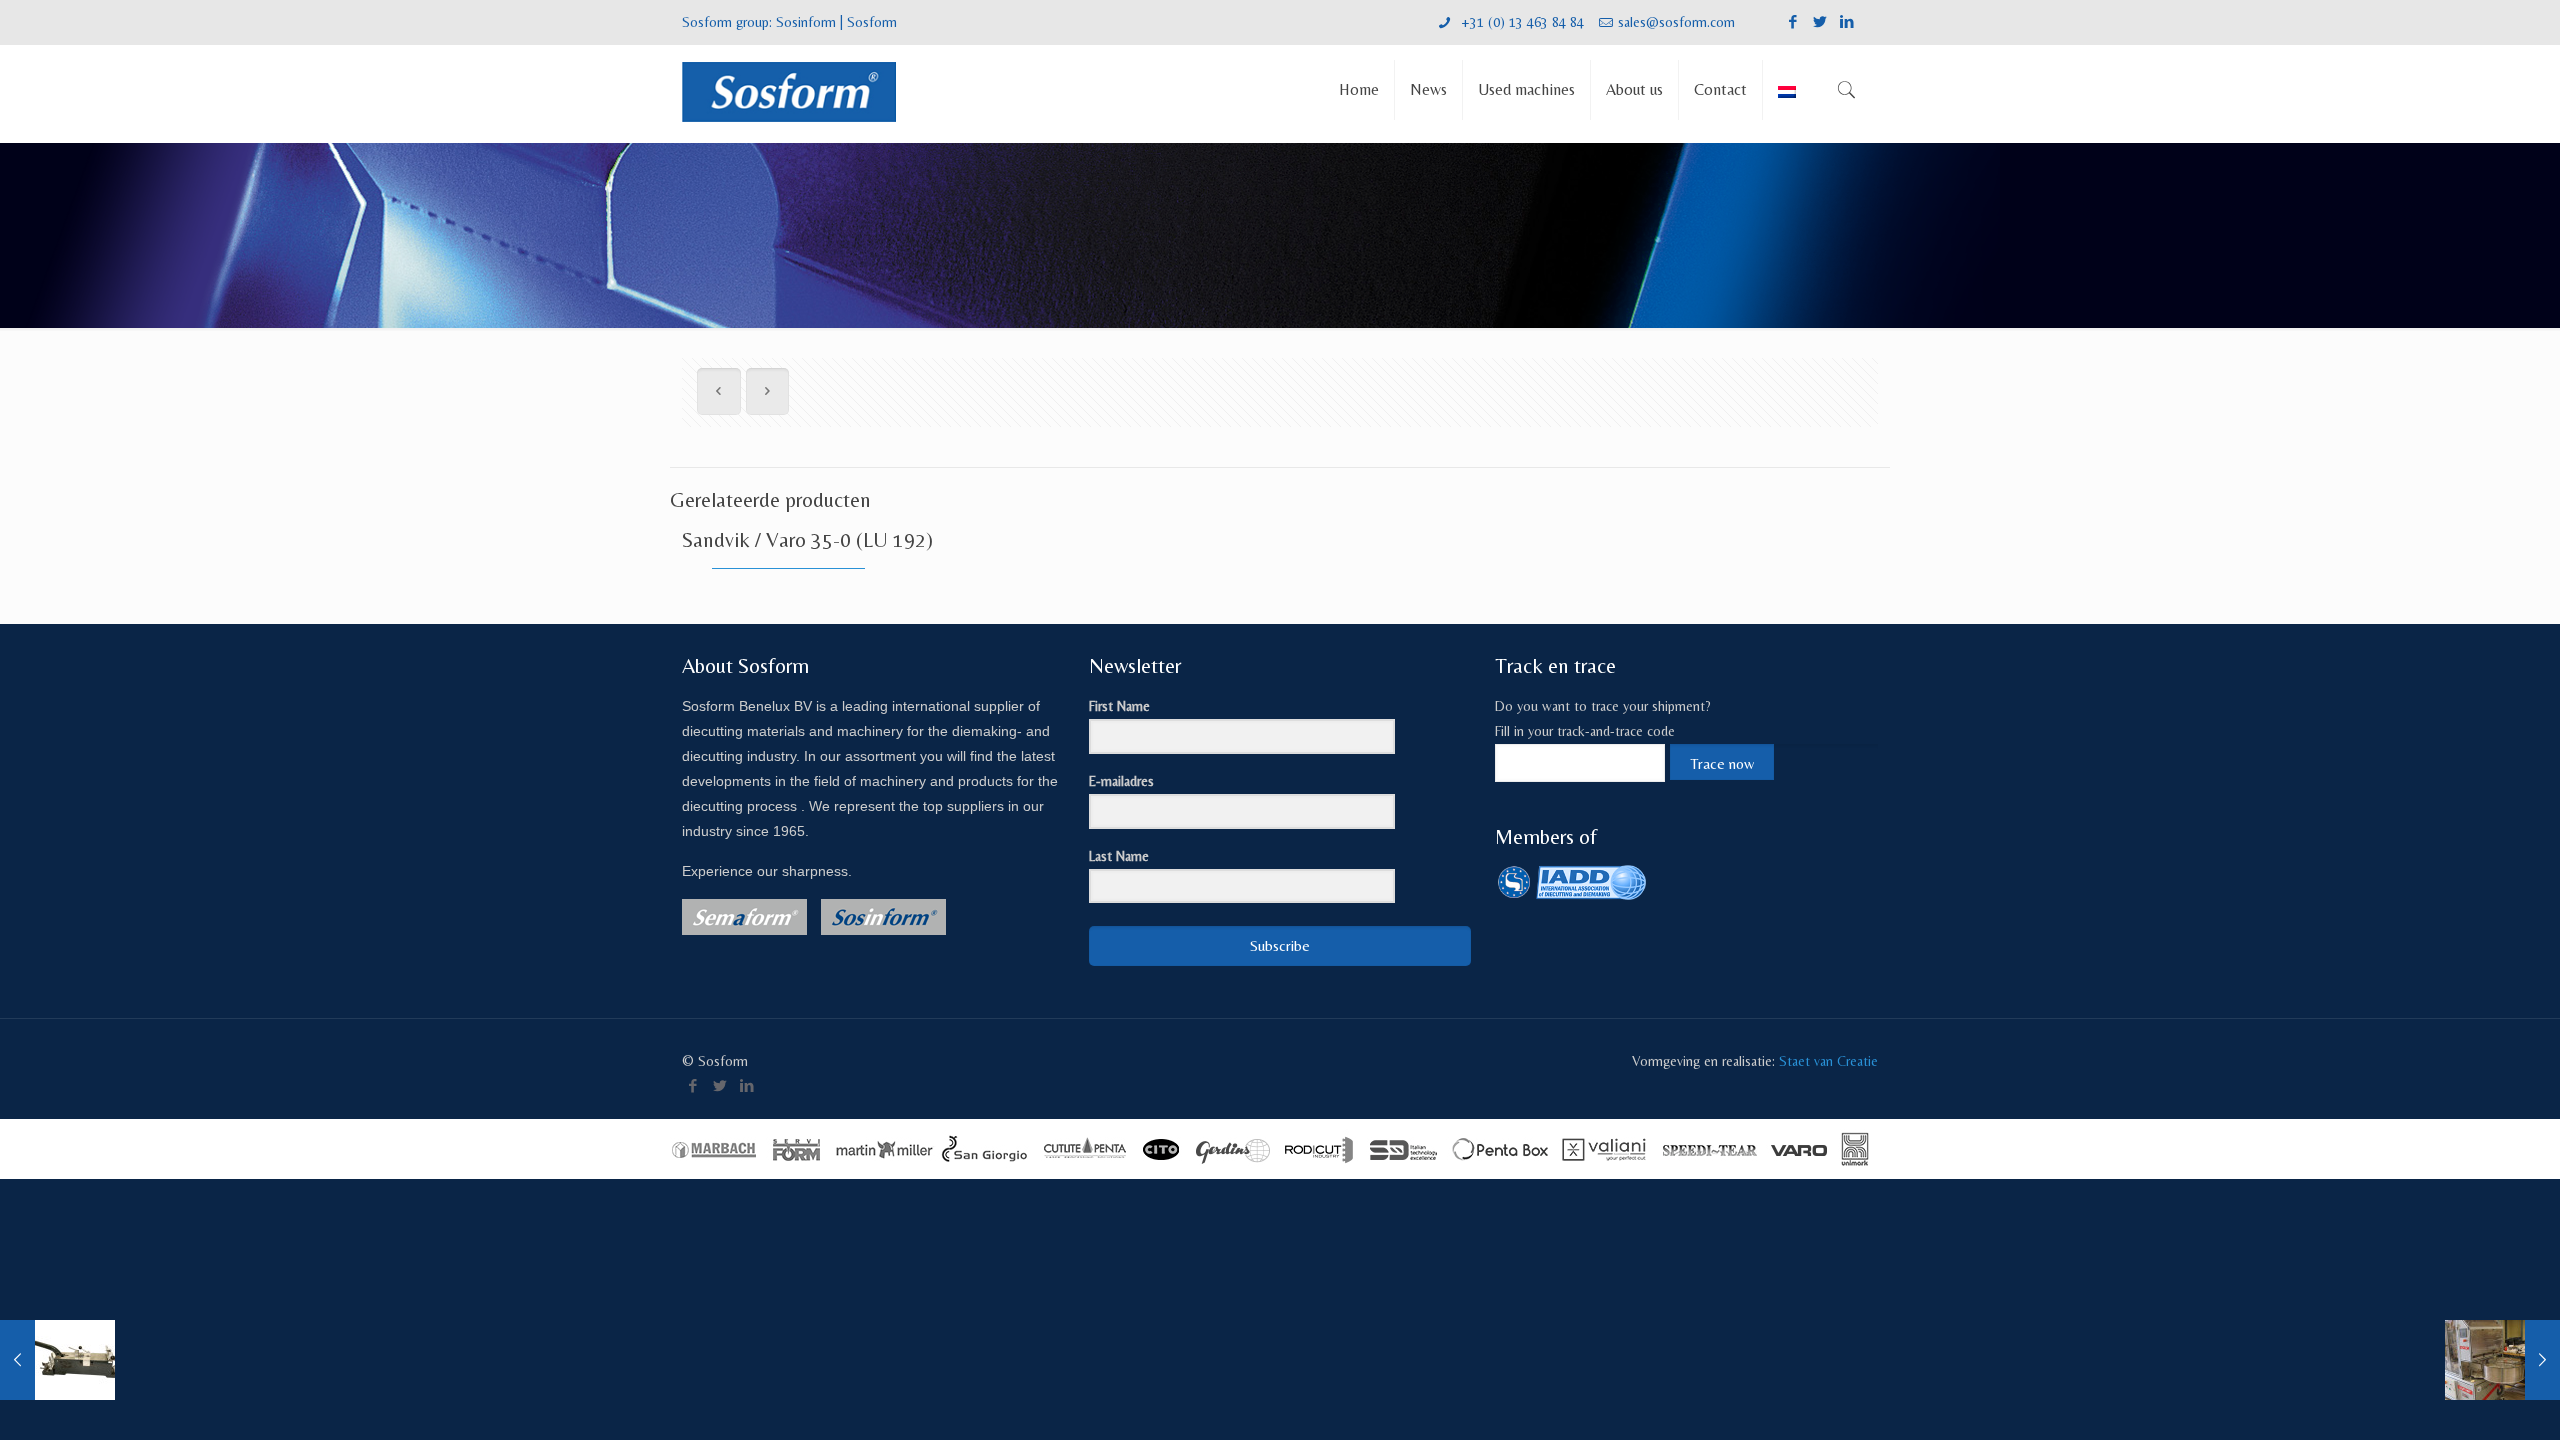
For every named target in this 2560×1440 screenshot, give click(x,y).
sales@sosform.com (1676, 22)
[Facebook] (1793, 21)
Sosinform (806, 22)
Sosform (872, 22)
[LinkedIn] (1847, 21)
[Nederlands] (1787, 94)
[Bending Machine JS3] (57, 1360)
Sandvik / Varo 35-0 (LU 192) (807, 540)
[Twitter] (1820, 21)
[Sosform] (789, 90)
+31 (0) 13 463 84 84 (1520, 22)
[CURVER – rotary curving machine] (2502, 1360)
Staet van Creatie (1828, 1061)
